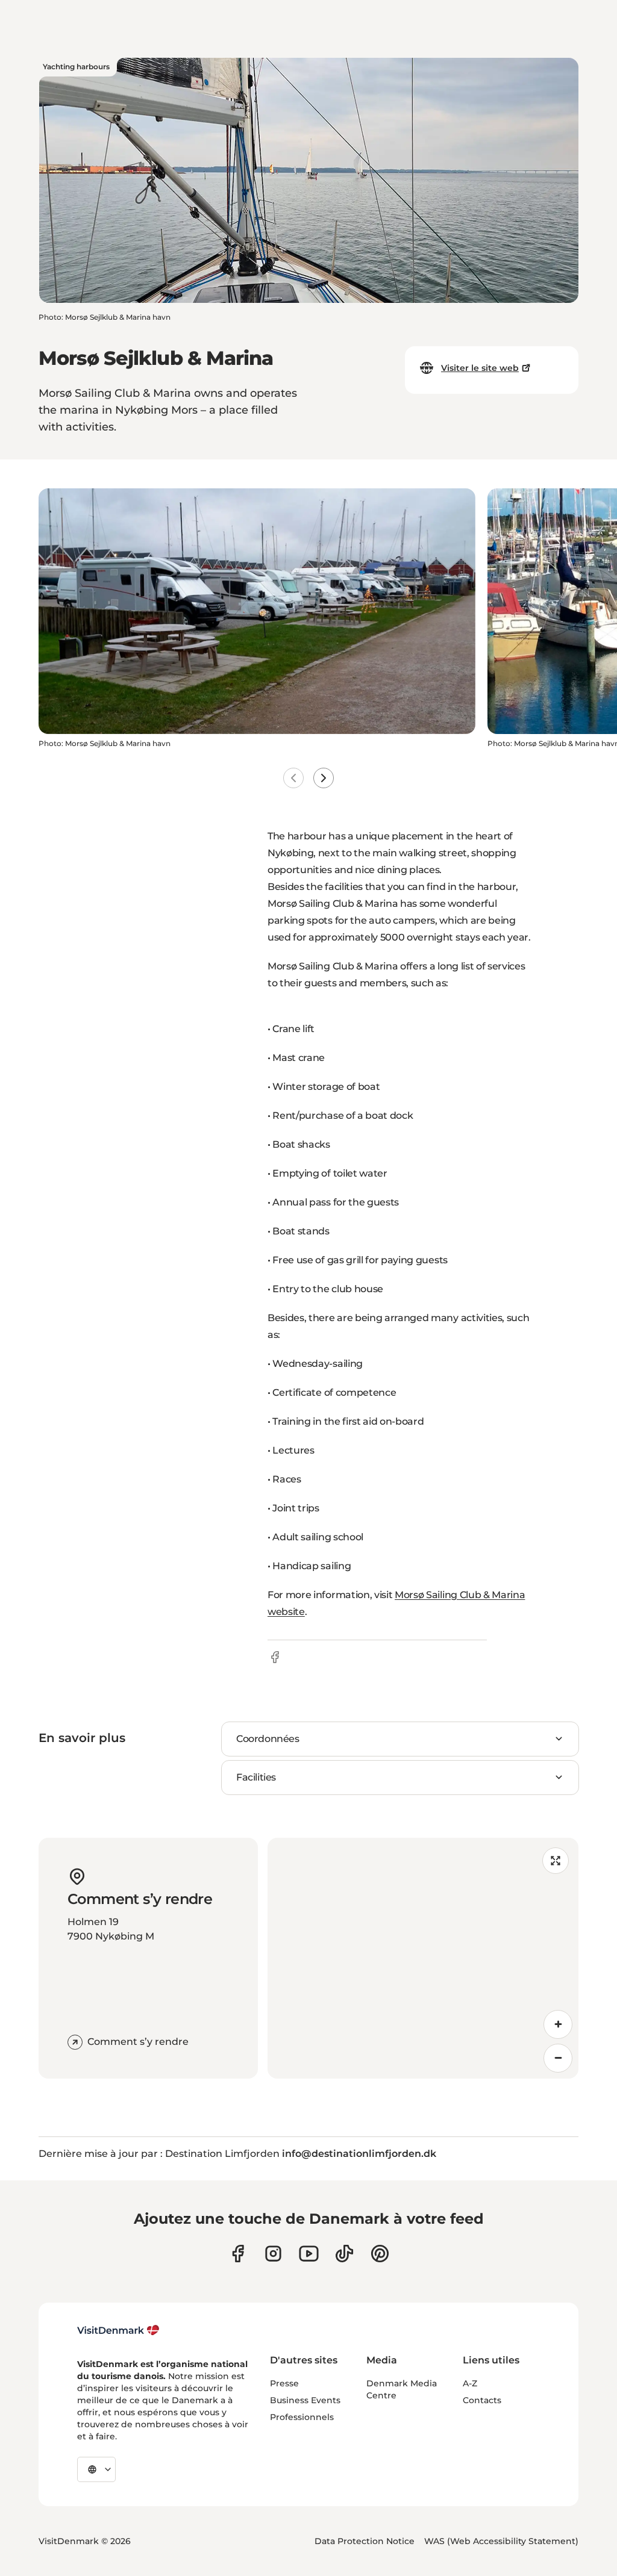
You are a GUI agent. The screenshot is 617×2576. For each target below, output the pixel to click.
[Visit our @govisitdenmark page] (344, 2254)
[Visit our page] (273, 2254)
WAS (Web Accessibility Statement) (501, 2541)
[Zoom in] (558, 2024)
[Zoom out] (558, 2058)
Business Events (305, 2400)
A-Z (470, 2383)
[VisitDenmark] (118, 2330)
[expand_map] (556, 1861)
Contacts (482, 2400)
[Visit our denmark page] (238, 2254)
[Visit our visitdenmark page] (309, 2254)
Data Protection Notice (365, 2541)
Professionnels (302, 2417)
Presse (284, 2383)
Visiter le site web (480, 368)
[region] (423, 1958)
